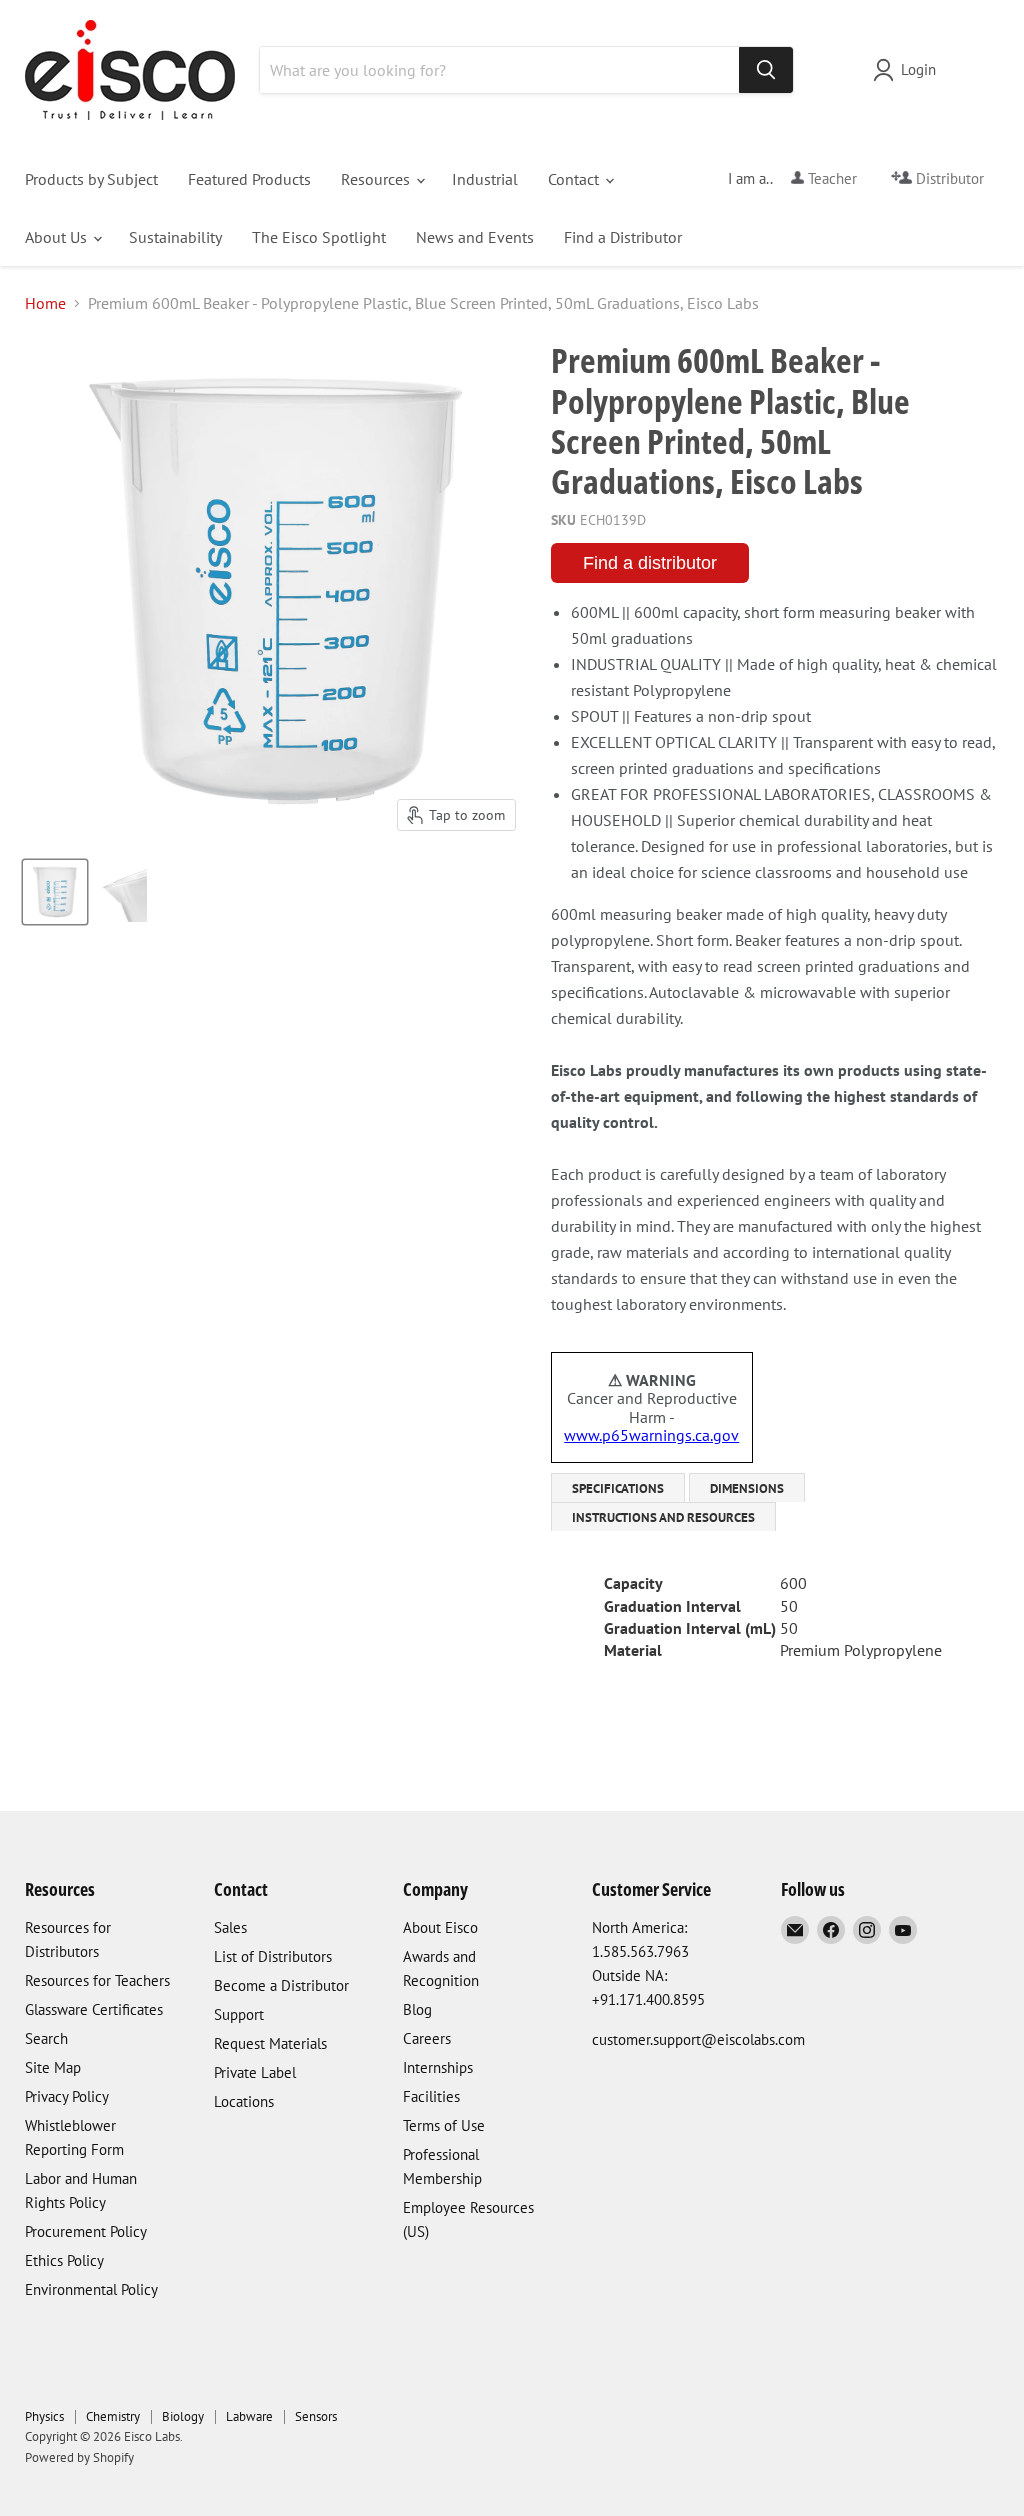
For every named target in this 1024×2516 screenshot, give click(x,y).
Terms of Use (444, 2125)
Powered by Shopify (79, 2457)
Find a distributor (650, 563)
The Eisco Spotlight (319, 237)
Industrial (485, 179)
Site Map (53, 2067)
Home (45, 303)
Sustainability (175, 237)
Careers (427, 2038)
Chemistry (113, 2416)
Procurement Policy (86, 2231)
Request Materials (270, 2043)
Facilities (431, 2096)
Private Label (255, 2072)
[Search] (766, 70)
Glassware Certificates (94, 2009)
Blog (417, 2009)
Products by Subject (91, 179)
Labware (249, 2416)
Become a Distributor (281, 1985)
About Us (58, 237)
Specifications (618, 1488)
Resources (377, 179)
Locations (244, 2101)
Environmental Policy (91, 2289)
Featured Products (249, 179)
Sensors (316, 2416)
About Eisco (440, 1927)
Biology (183, 2416)
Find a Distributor (623, 237)
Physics (44, 2416)
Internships (438, 2067)
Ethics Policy (64, 2260)
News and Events (475, 237)
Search (46, 2038)
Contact (575, 179)
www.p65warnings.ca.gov (651, 1435)
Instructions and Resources (663, 1517)
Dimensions (747, 1488)
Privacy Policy (67, 2096)
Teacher (830, 178)
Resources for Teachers (97, 1980)
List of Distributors (273, 1956)
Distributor (948, 178)
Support (239, 2014)
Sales (230, 1927)
